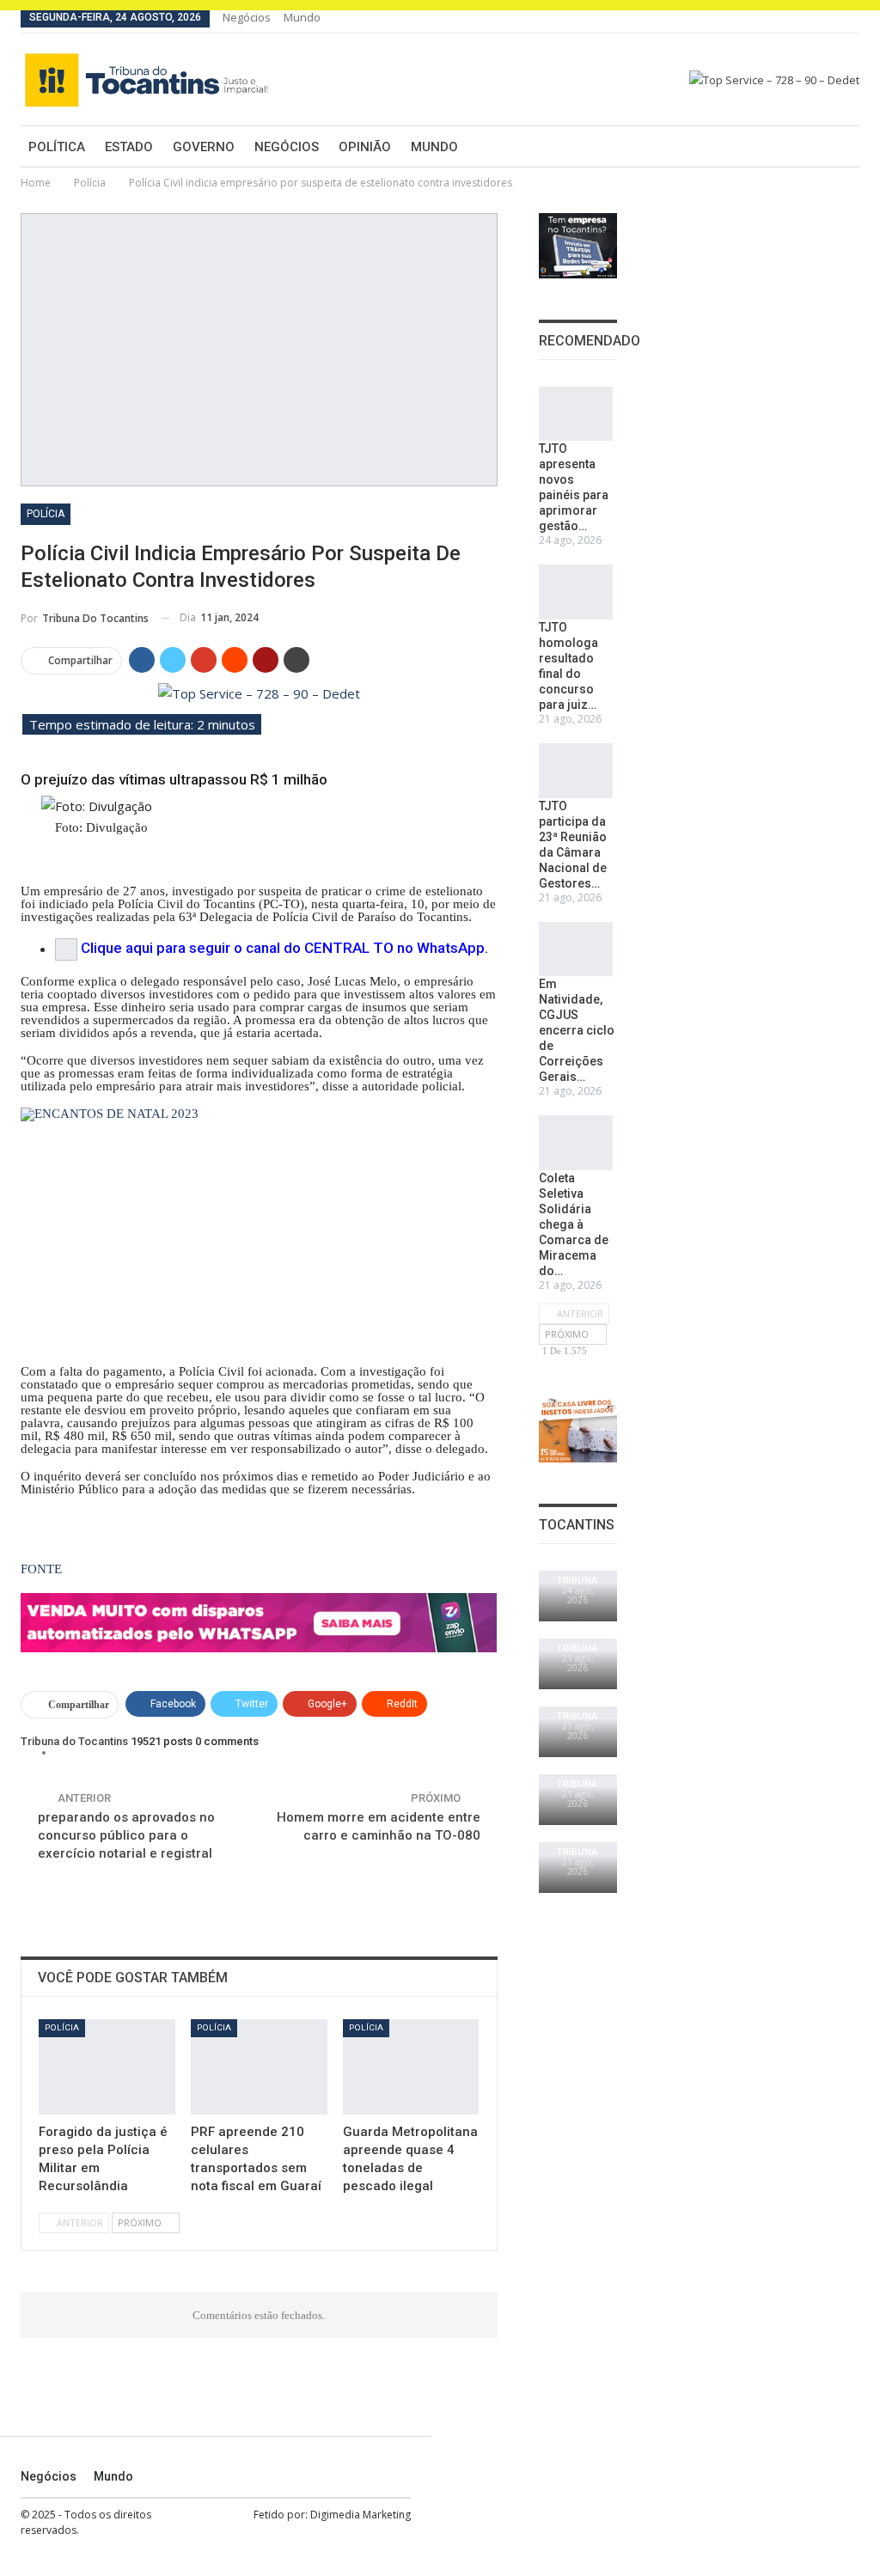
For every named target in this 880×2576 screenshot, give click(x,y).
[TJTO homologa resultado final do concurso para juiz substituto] (576, 592)
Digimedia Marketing (361, 2515)
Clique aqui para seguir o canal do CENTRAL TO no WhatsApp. (284, 949)
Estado (129, 147)
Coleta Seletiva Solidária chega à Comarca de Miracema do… (574, 1224)
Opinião (365, 147)
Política (57, 147)
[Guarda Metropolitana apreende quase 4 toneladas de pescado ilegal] (411, 2067)
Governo (204, 147)
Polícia (46, 514)
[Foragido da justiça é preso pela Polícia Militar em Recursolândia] (107, 2067)
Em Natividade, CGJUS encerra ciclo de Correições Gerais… (577, 1030)
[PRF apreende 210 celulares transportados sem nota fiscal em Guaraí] (259, 2067)
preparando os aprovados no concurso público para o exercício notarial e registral (126, 1835)
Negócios (247, 17)
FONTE (41, 1569)
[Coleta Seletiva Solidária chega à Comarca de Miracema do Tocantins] (576, 1143)
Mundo (302, 17)
